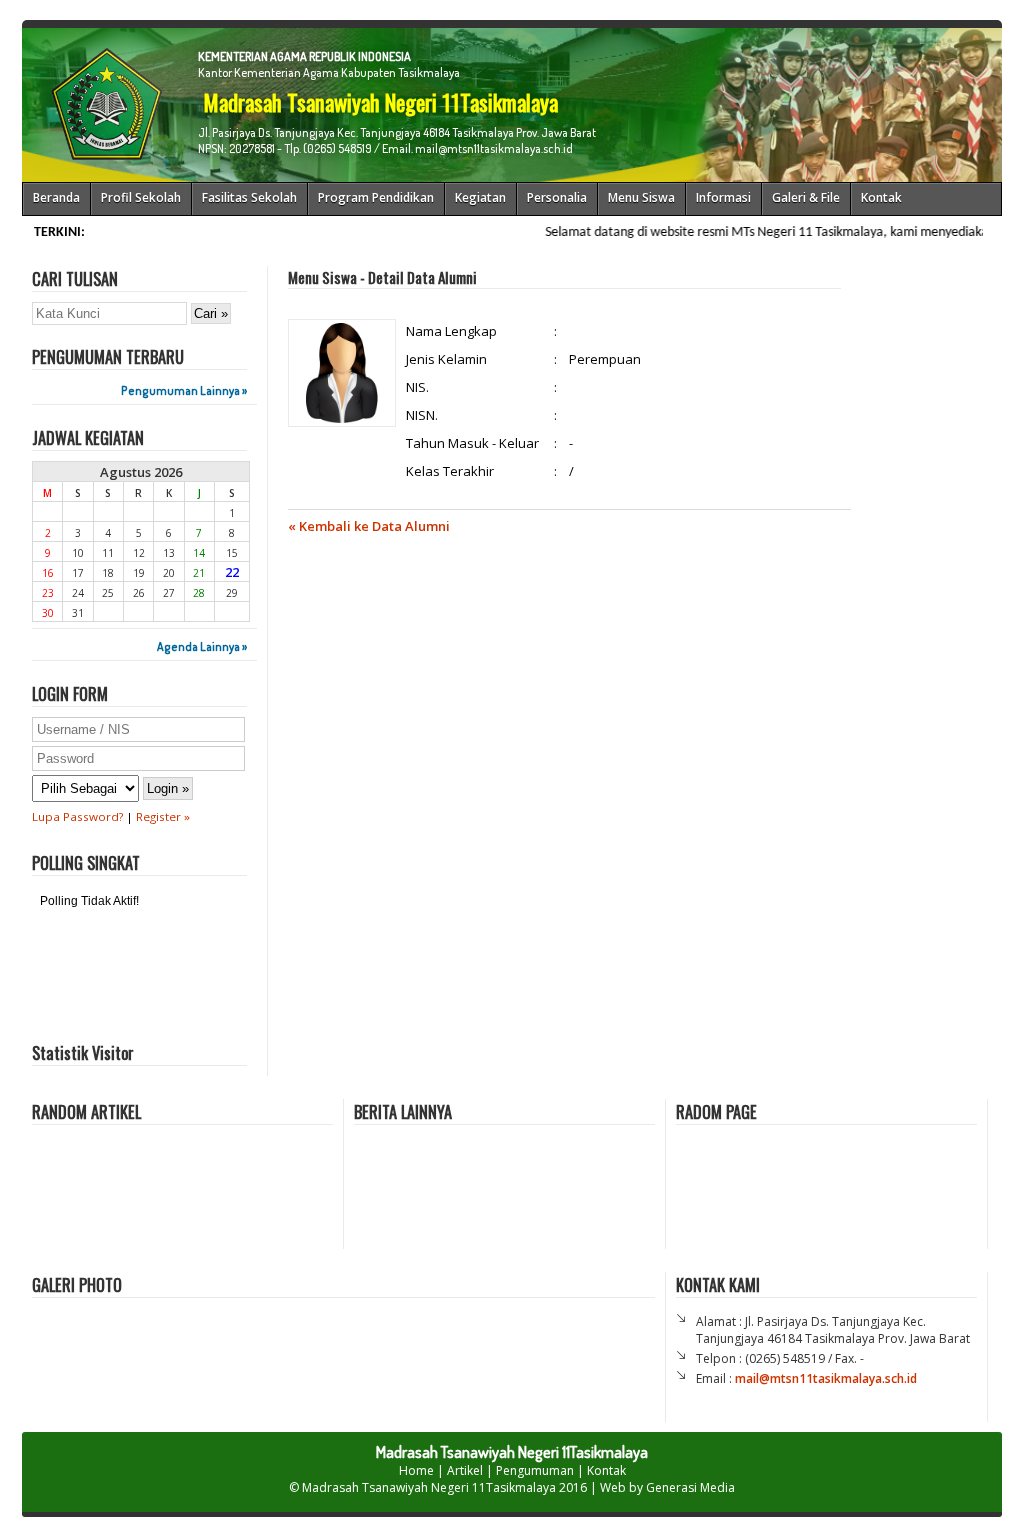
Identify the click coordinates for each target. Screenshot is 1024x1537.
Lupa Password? (77, 816)
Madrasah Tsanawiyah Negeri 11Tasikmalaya (429, 1487)
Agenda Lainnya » (202, 646)
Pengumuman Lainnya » (184, 390)
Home (416, 1470)
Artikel (465, 1470)
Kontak (606, 1470)
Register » (163, 816)
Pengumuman (535, 1470)
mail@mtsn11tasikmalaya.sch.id (826, 1378)
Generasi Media (690, 1487)
